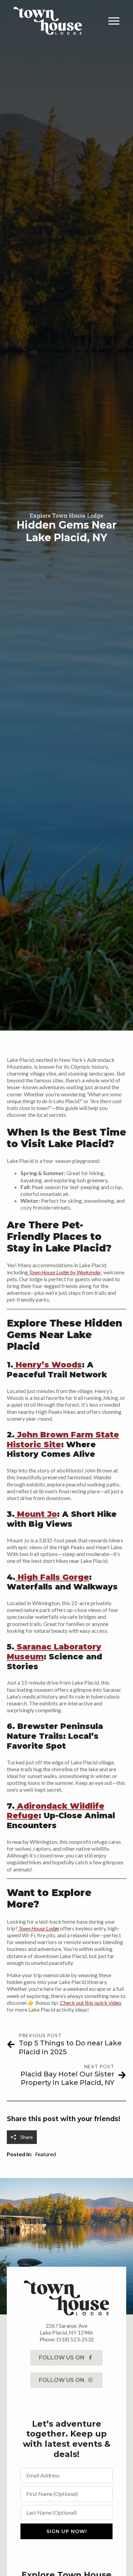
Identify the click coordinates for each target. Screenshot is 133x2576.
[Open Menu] (114, 21)
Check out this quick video (90, 2003)
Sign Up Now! (67, 2531)
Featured (46, 2154)
